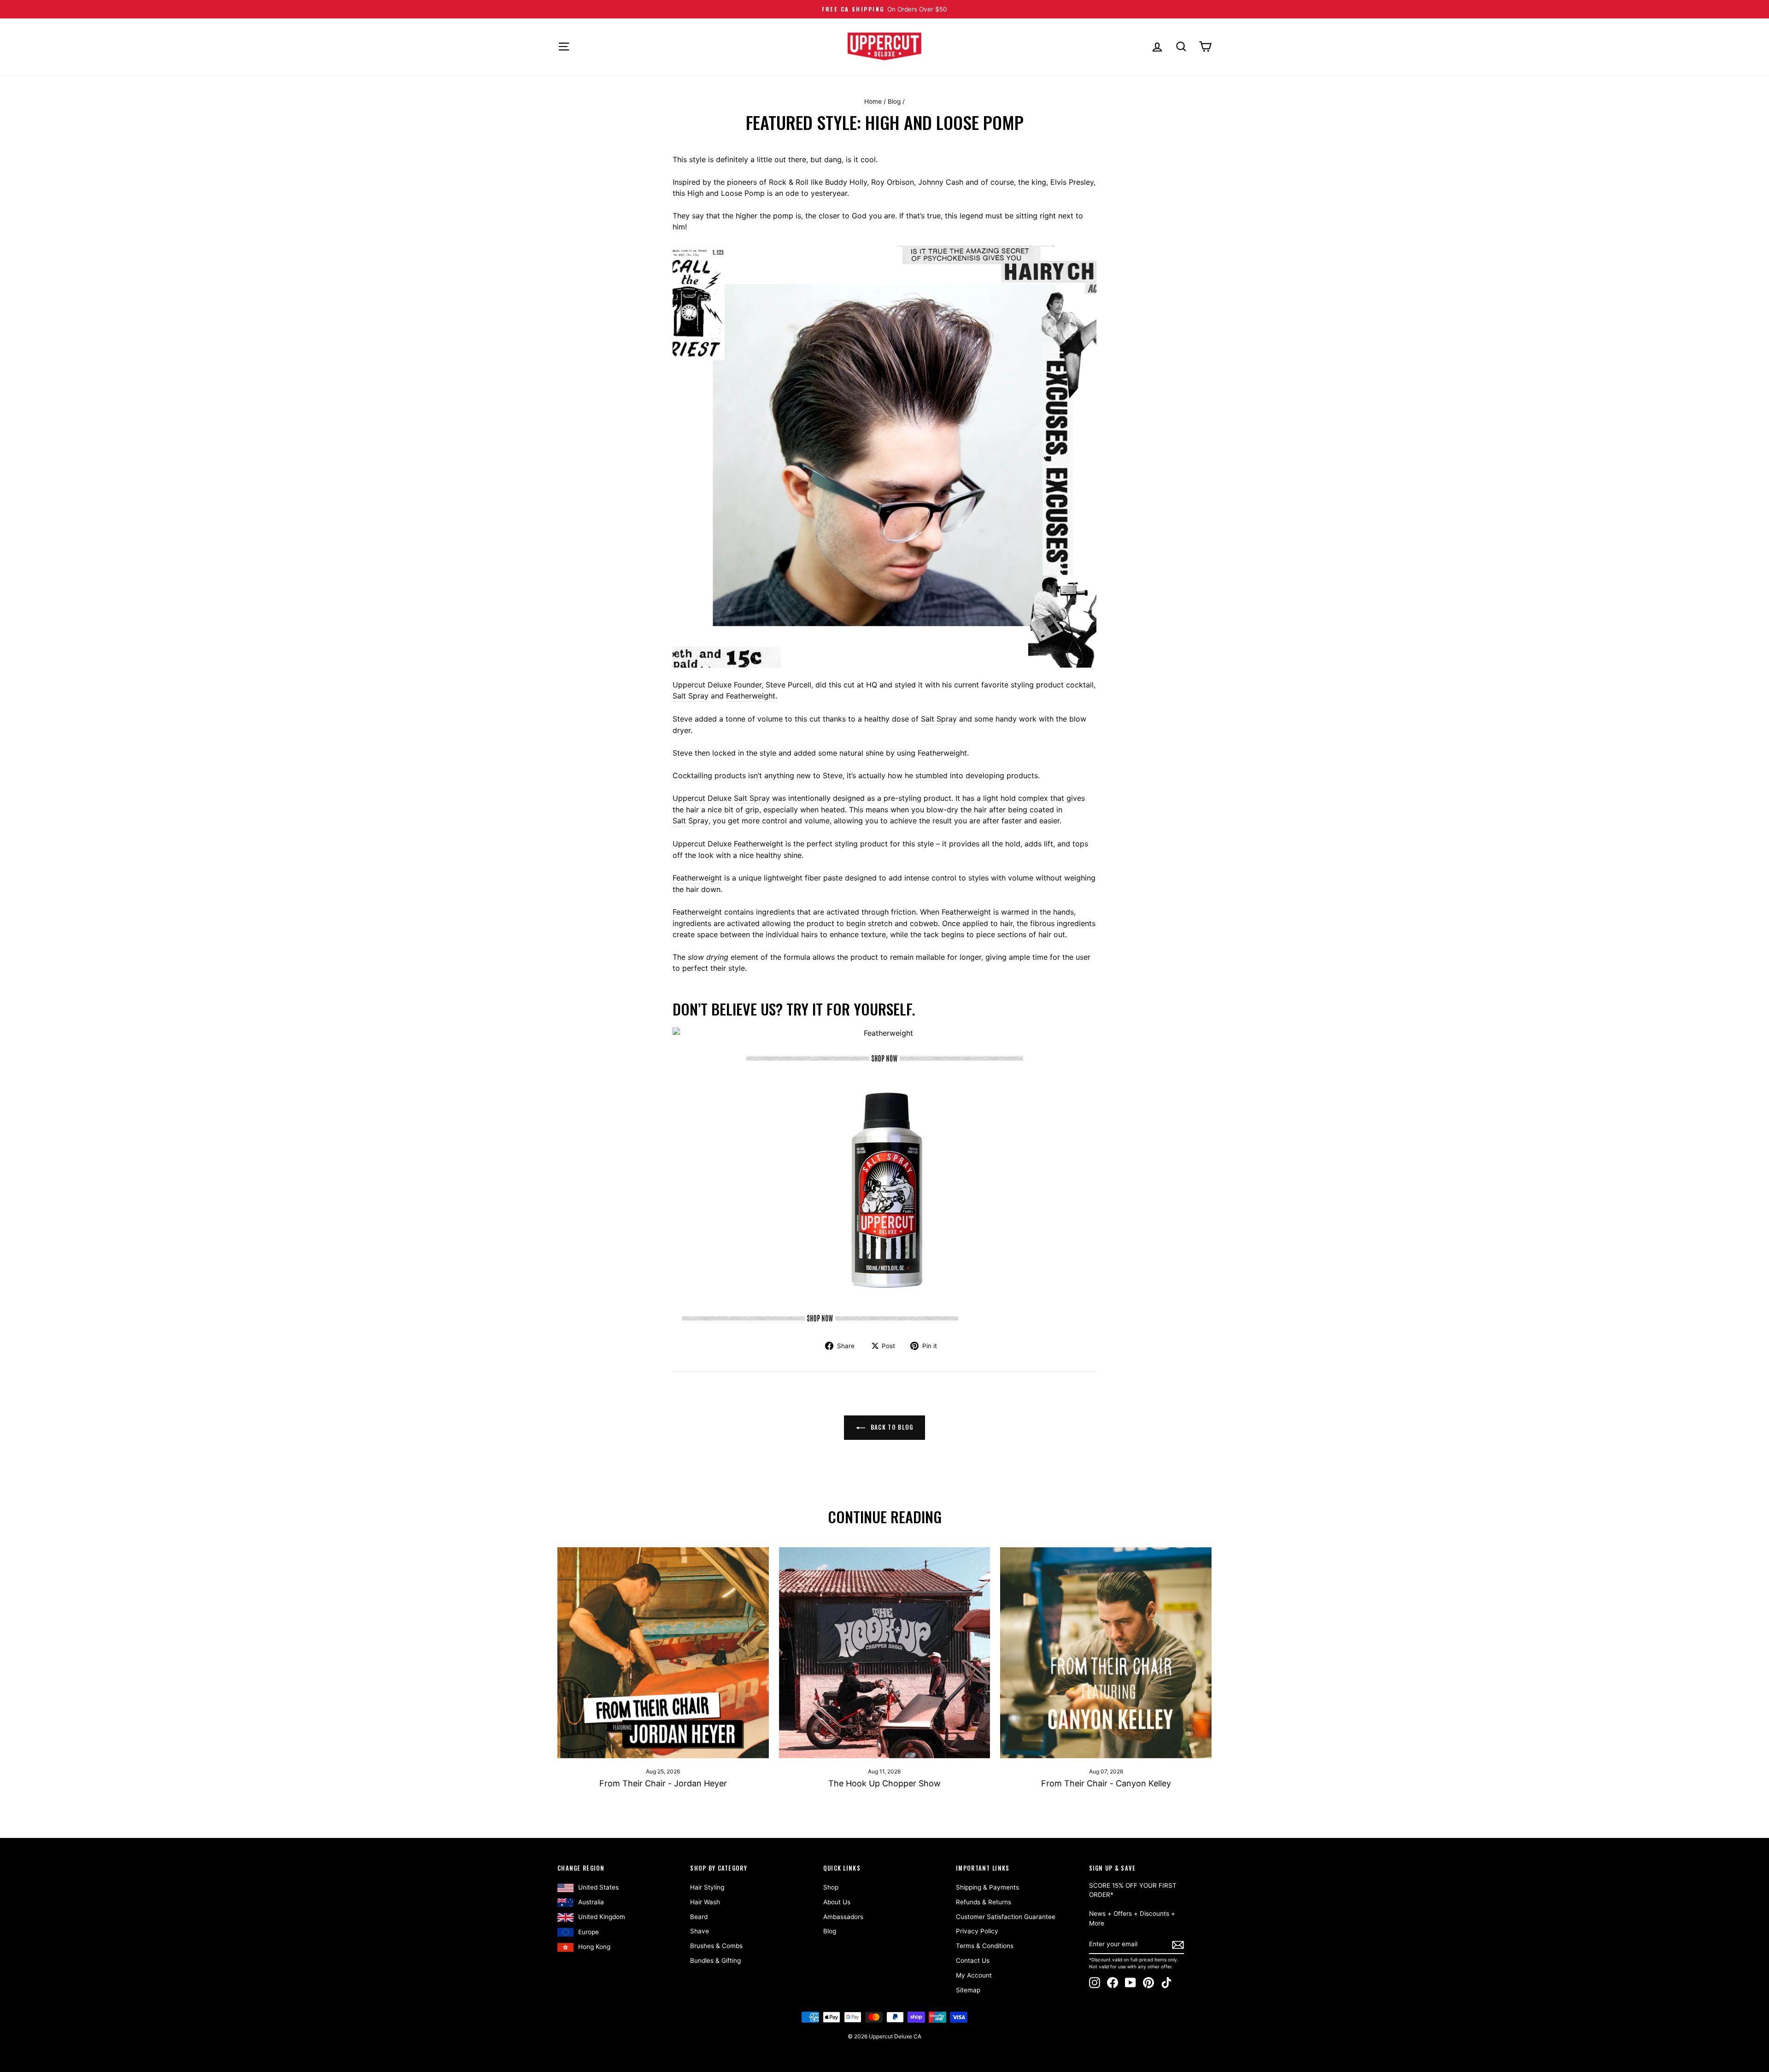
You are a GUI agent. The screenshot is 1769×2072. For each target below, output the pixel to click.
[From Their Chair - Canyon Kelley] (1106, 1653)
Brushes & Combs (716, 1946)
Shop (831, 1887)
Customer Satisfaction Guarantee (1006, 1917)
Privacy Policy (977, 1931)
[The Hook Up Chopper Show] (885, 1653)
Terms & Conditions (985, 1946)
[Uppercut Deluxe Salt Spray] (884, 1318)
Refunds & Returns (984, 1902)
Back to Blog (891, 1427)
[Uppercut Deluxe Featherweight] (884, 1058)
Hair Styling (707, 1887)
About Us (837, 1902)
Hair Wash (705, 1902)
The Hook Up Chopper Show (884, 1783)
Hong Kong (594, 1947)
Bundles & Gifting (715, 1960)
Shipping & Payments (987, 1887)
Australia (591, 1902)
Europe (589, 1932)
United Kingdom (602, 1917)
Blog (894, 101)
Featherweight (751, 696)
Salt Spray (691, 696)
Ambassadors (843, 1917)
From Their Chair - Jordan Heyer (663, 1783)
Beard (699, 1917)
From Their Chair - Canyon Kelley (1106, 1783)
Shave (700, 1931)
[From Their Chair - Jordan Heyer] (663, 1653)
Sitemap (968, 1990)
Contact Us (973, 1960)
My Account (974, 1975)
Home (873, 101)
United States (598, 1887)
